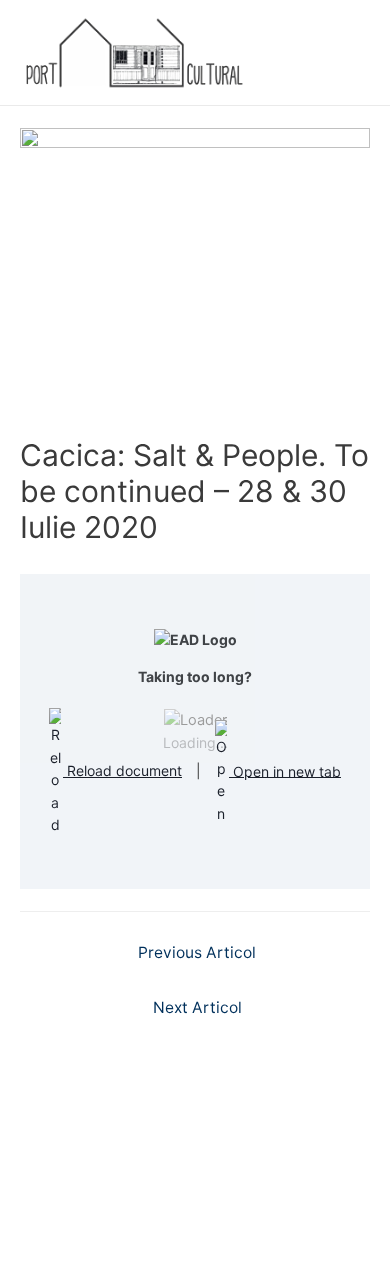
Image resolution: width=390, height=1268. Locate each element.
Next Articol (197, 1007)
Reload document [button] (122, 770)
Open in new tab (285, 770)
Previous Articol (197, 952)
